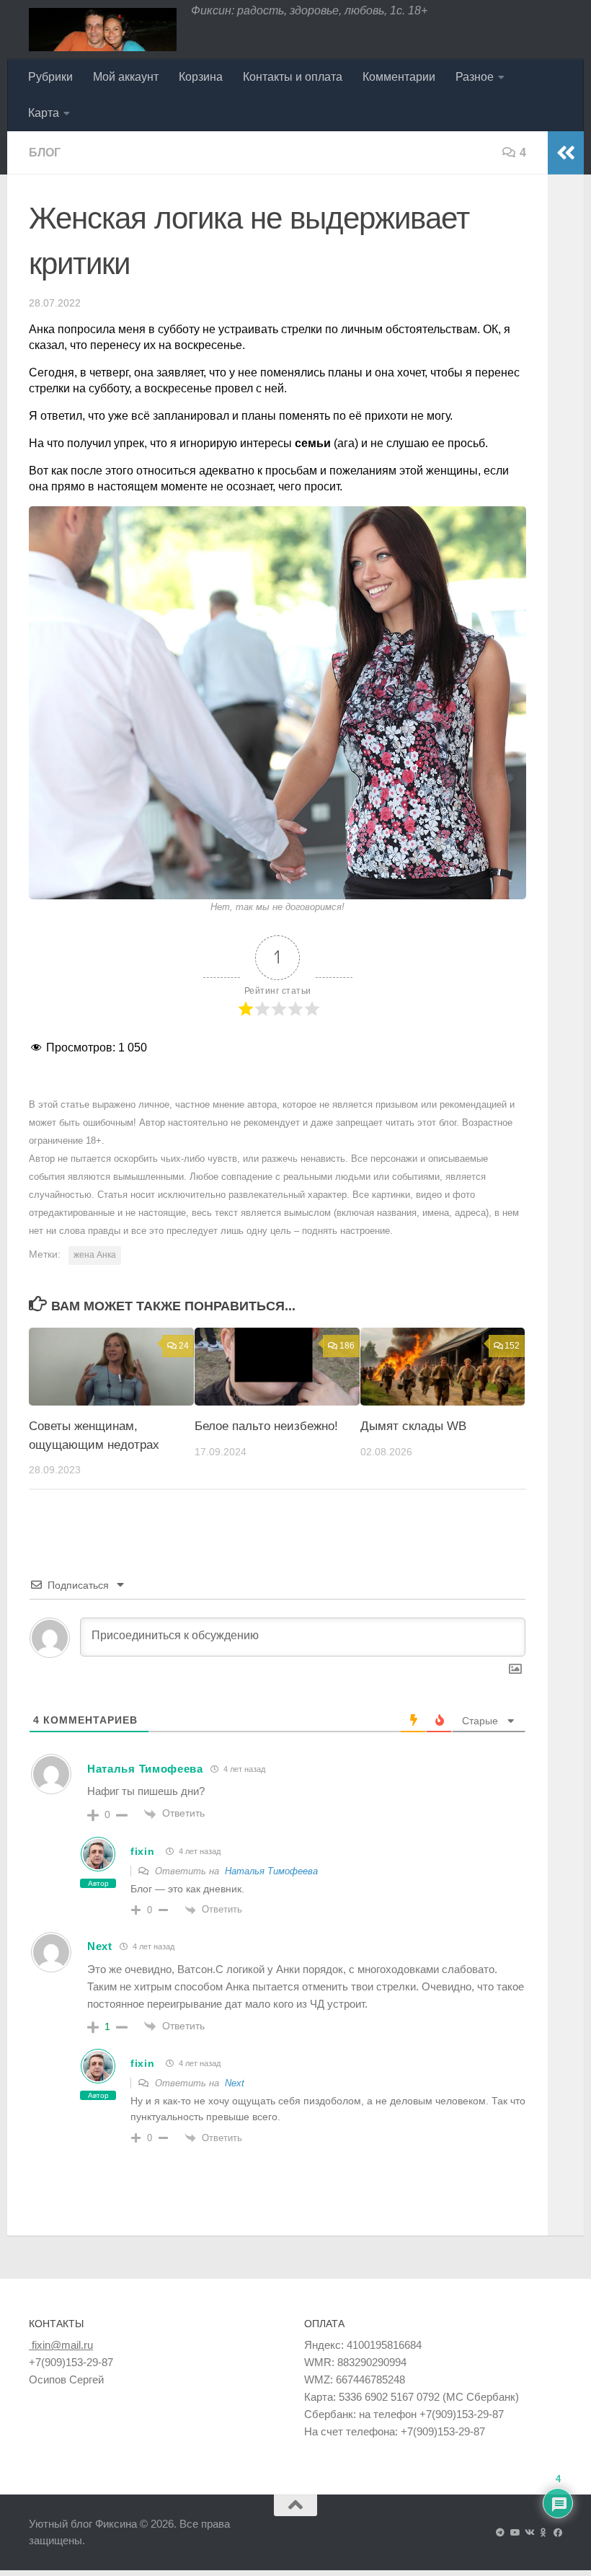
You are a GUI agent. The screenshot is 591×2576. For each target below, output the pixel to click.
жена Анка (95, 1255)
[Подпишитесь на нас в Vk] (529, 2533)
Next (235, 2083)
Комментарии (399, 77)
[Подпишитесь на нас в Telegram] (500, 2533)
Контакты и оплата (293, 77)
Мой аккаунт (126, 77)
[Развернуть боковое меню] (566, 153)
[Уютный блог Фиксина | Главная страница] (103, 30)
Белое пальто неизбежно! (266, 1426)
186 (347, 1346)
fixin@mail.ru (61, 2345)
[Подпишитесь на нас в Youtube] (515, 2533)
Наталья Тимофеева (271, 1871)
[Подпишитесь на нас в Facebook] (558, 2533)
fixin (143, 1851)
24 (184, 1346)
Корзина (201, 77)
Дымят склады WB (413, 1426)
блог (45, 153)
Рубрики (50, 77)
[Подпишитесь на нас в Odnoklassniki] (543, 2533)
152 (512, 1346)
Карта (44, 113)
